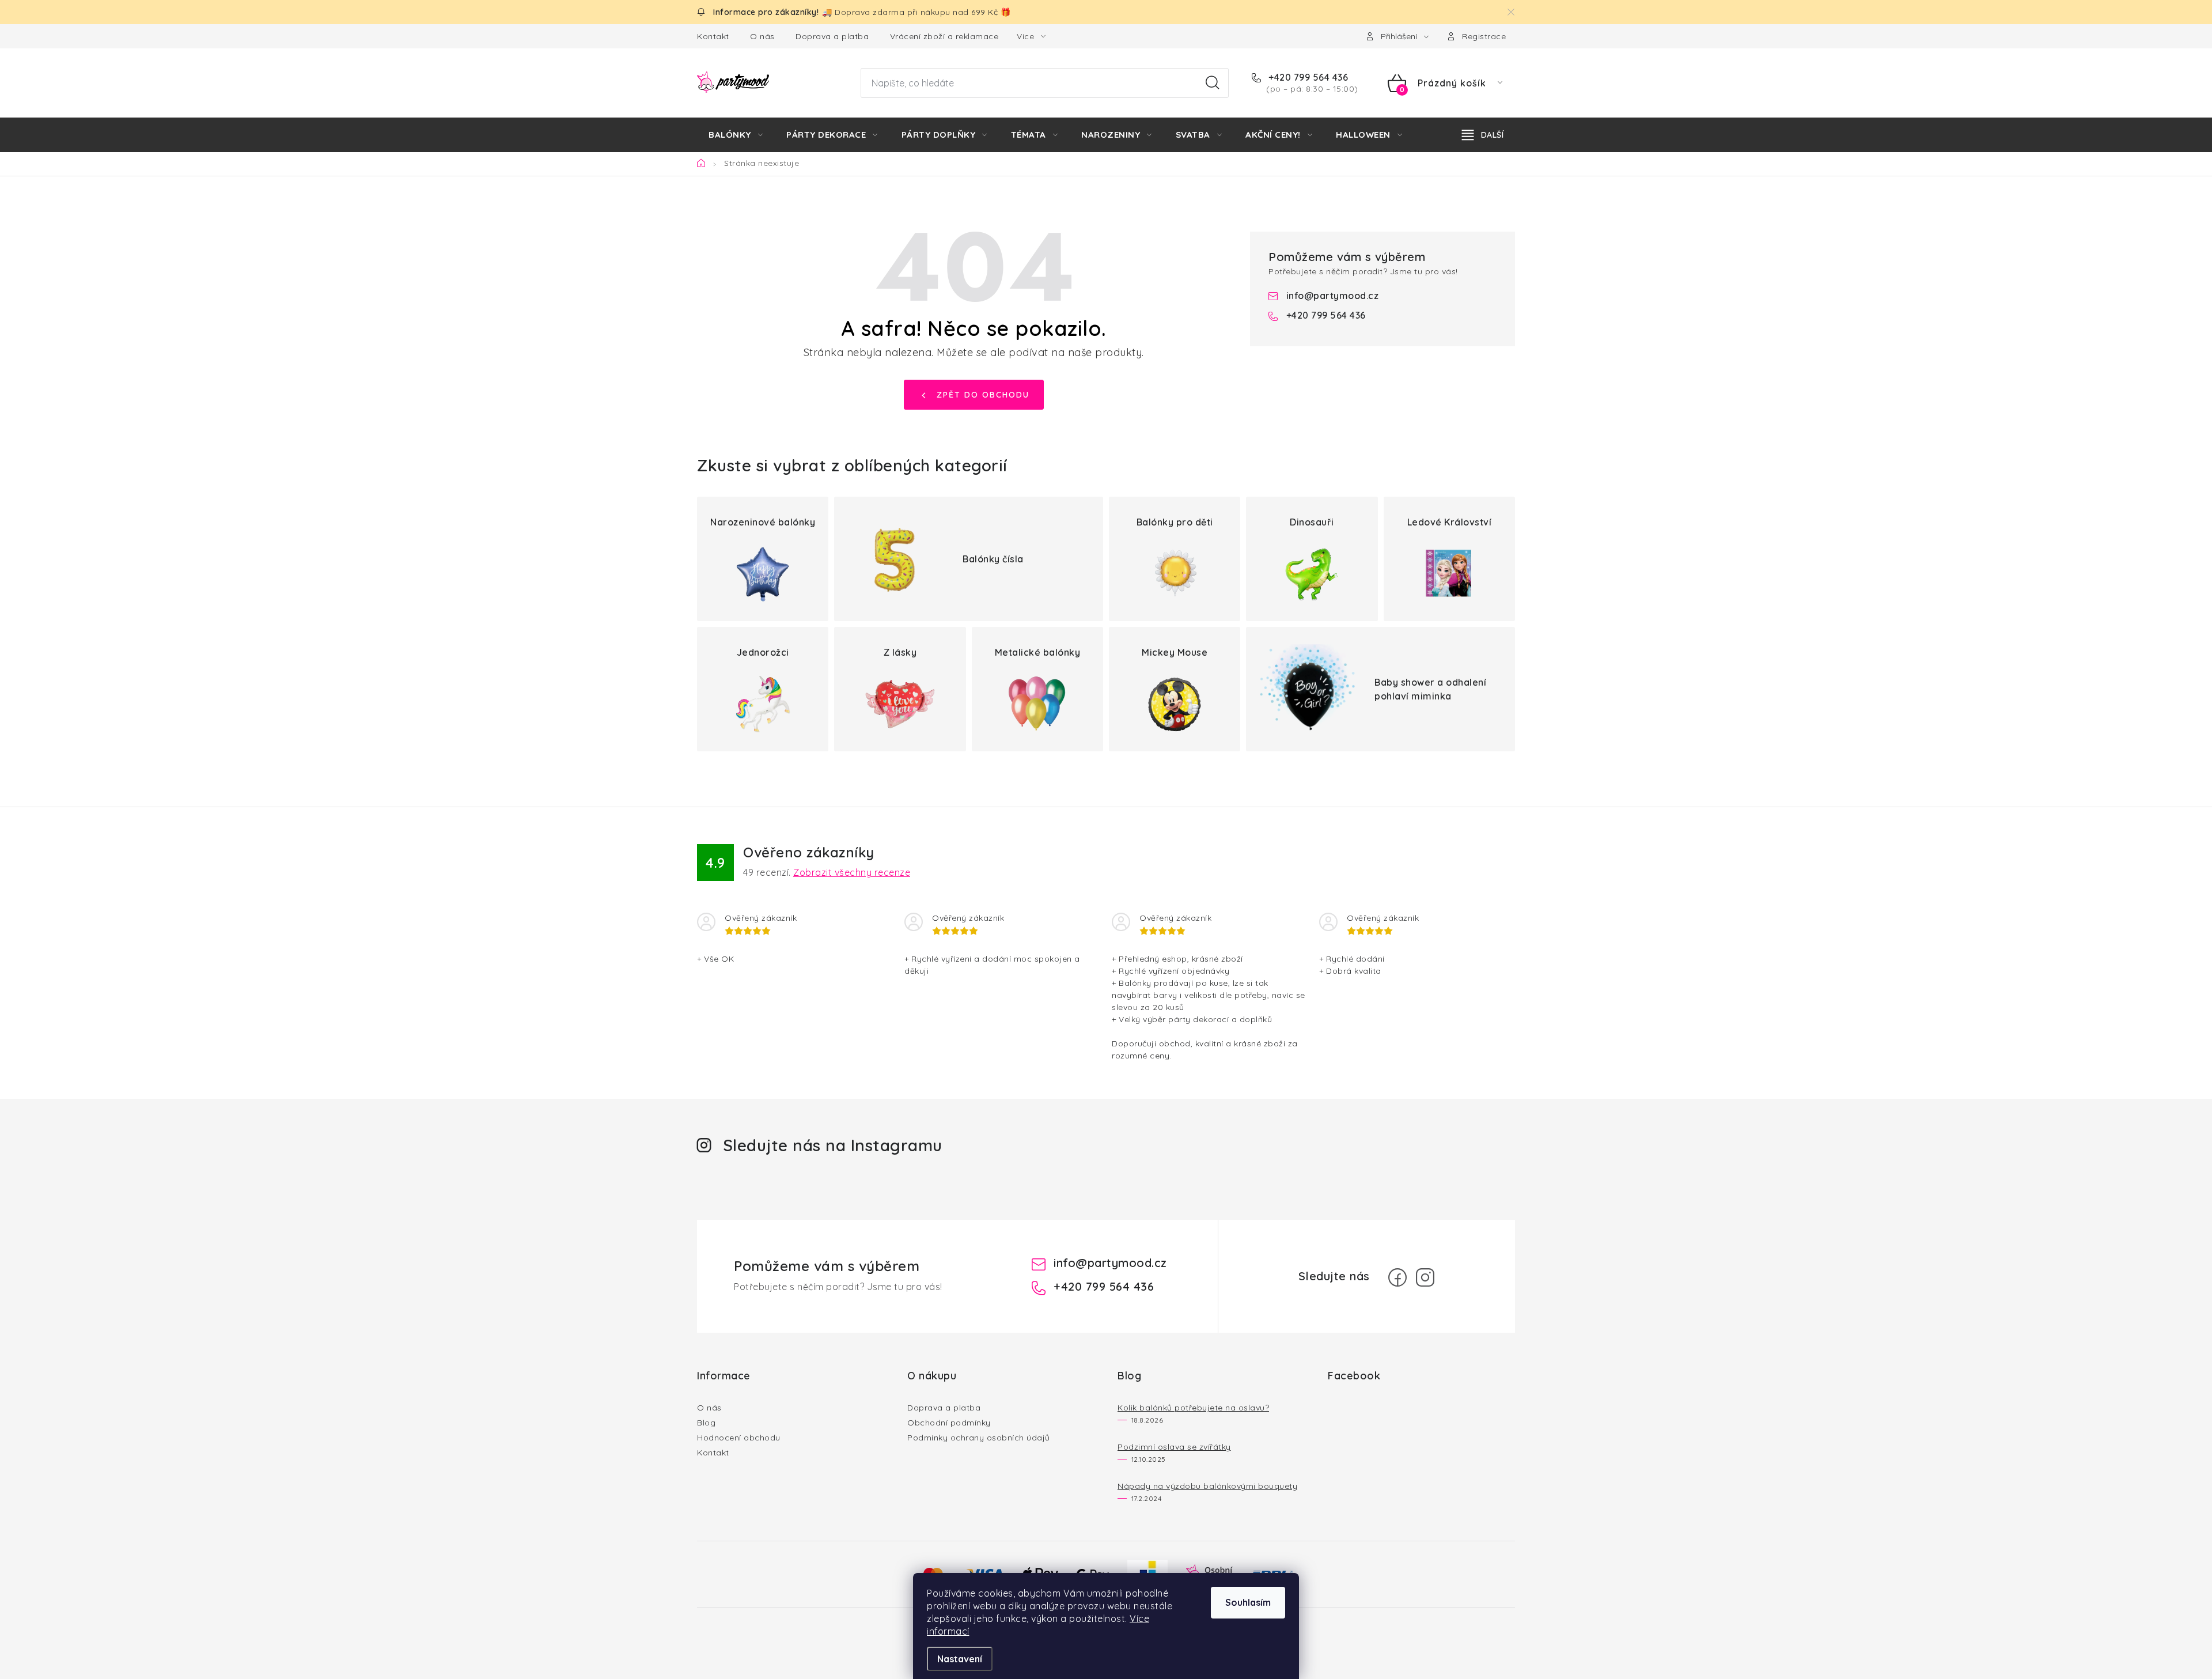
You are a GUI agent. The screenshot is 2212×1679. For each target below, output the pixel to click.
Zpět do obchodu (983, 395)
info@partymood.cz (1333, 296)
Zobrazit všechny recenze (852, 872)
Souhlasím (1248, 1602)
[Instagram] (1425, 1277)
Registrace (1484, 36)
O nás (762, 36)
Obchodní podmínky (949, 1423)
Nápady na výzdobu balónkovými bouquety (1207, 1486)
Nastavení (960, 1659)
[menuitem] (736, 135)
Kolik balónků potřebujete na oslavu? (1193, 1408)
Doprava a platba (832, 36)
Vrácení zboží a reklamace (944, 36)
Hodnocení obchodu (739, 1438)
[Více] (1483, 135)
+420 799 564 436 (1307, 77)
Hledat (1213, 83)
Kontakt (713, 36)
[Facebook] (1397, 1277)
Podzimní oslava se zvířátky (1174, 1447)
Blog (706, 1423)
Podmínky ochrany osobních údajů (979, 1438)
